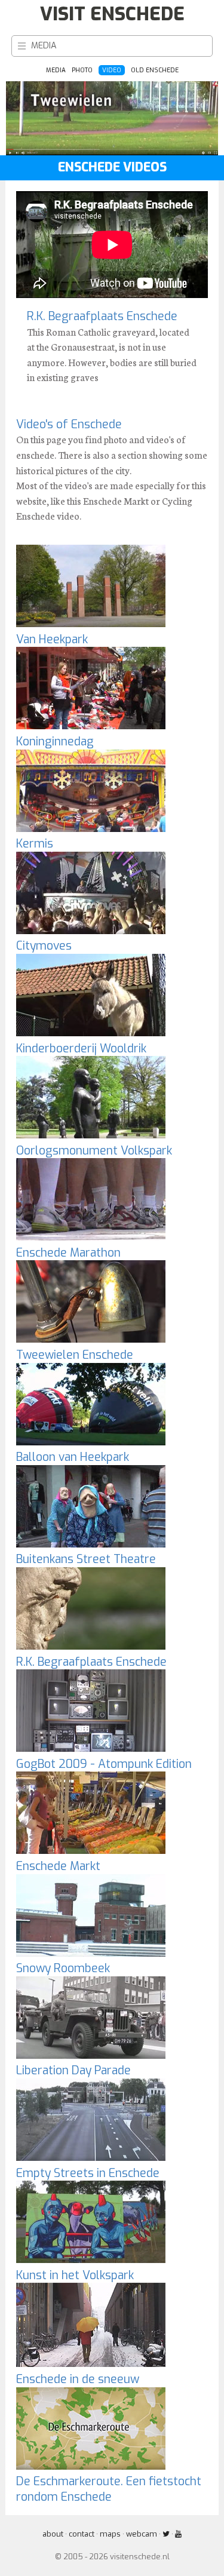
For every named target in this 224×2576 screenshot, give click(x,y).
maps (110, 2534)
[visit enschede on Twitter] (166, 2534)
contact (82, 2534)
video (112, 70)
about (53, 2534)
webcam (142, 2534)
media (44, 46)
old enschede (155, 70)
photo (82, 70)
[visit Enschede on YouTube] (178, 2534)
